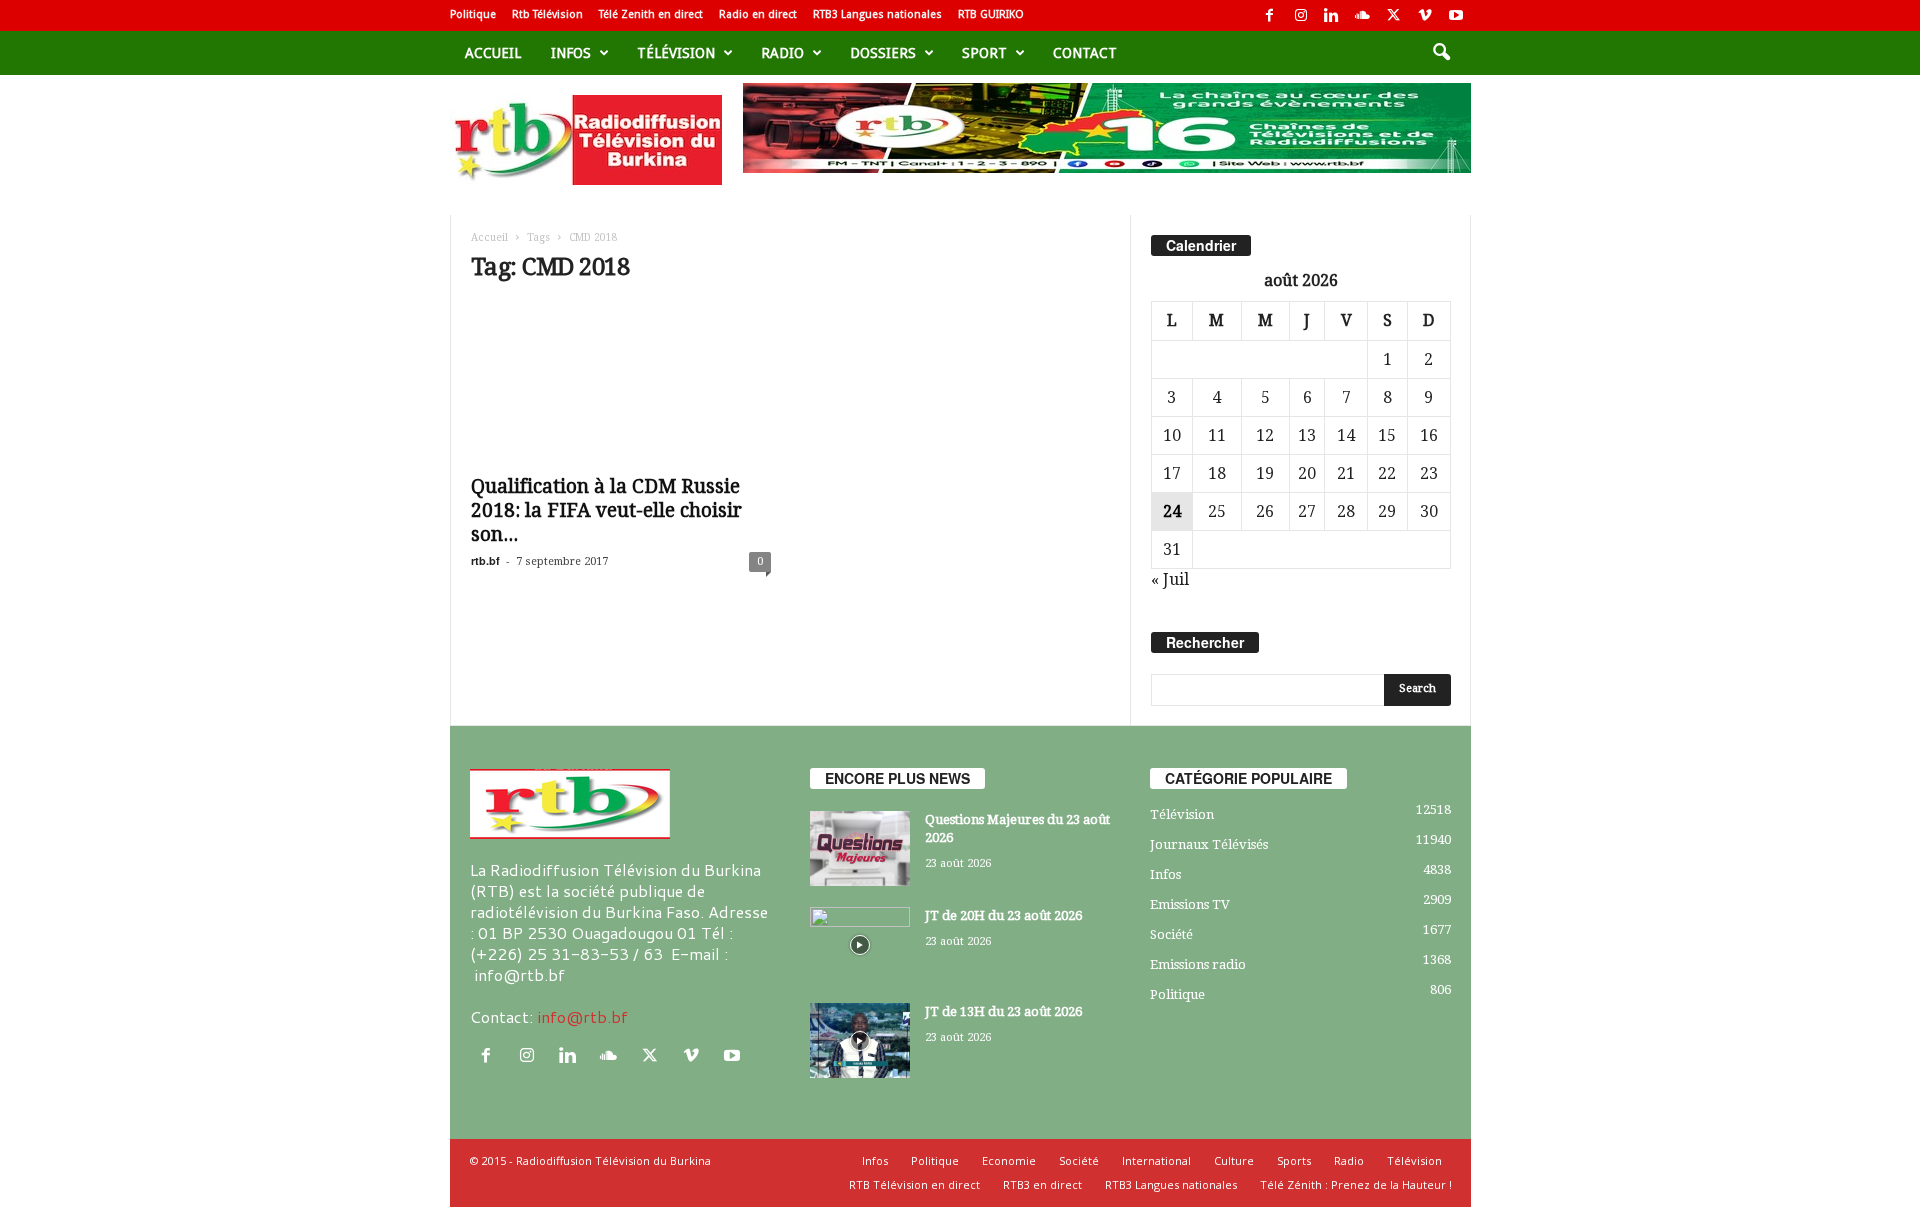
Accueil (493, 53)
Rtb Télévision (547, 14)
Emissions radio (1198, 964)
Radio (782, 53)
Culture (1234, 1160)
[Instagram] (1301, 15)
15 (1387, 435)
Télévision (676, 53)
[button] (1441, 53)
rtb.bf (485, 560)
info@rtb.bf (582, 1016)
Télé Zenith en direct (651, 14)
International (1156, 1160)
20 (1307, 473)
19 (1265, 473)
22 (1387, 473)
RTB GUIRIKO (991, 14)
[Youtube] (1456, 15)
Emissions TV (1190, 904)
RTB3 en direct (1042, 1184)
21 (1346, 473)
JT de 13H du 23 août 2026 (1003, 1011)
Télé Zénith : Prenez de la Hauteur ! (1356, 1184)
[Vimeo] (1425, 15)
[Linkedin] (1332, 15)
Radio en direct (758, 14)
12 (1265, 435)
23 (1429, 473)
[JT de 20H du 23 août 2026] (860, 944)
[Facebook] (1270, 15)
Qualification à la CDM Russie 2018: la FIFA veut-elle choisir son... (606, 510)
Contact (1085, 53)
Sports (1294, 1160)
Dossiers (883, 53)
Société (1171, 934)
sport (984, 53)
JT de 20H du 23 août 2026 (1003, 915)
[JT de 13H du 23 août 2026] (860, 1040)
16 (1429, 435)
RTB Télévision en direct (914, 1184)
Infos (571, 53)
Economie (1009, 1160)
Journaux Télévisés (1209, 844)
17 (1172, 473)
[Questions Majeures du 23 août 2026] (860, 848)
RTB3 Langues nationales (877, 14)
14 (1346, 435)
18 (1217, 473)
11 (1217, 435)
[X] (1394, 15)
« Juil (1170, 579)
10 (1172, 435)
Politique (473, 14)
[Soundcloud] (1363, 15)
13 (1307, 435)
